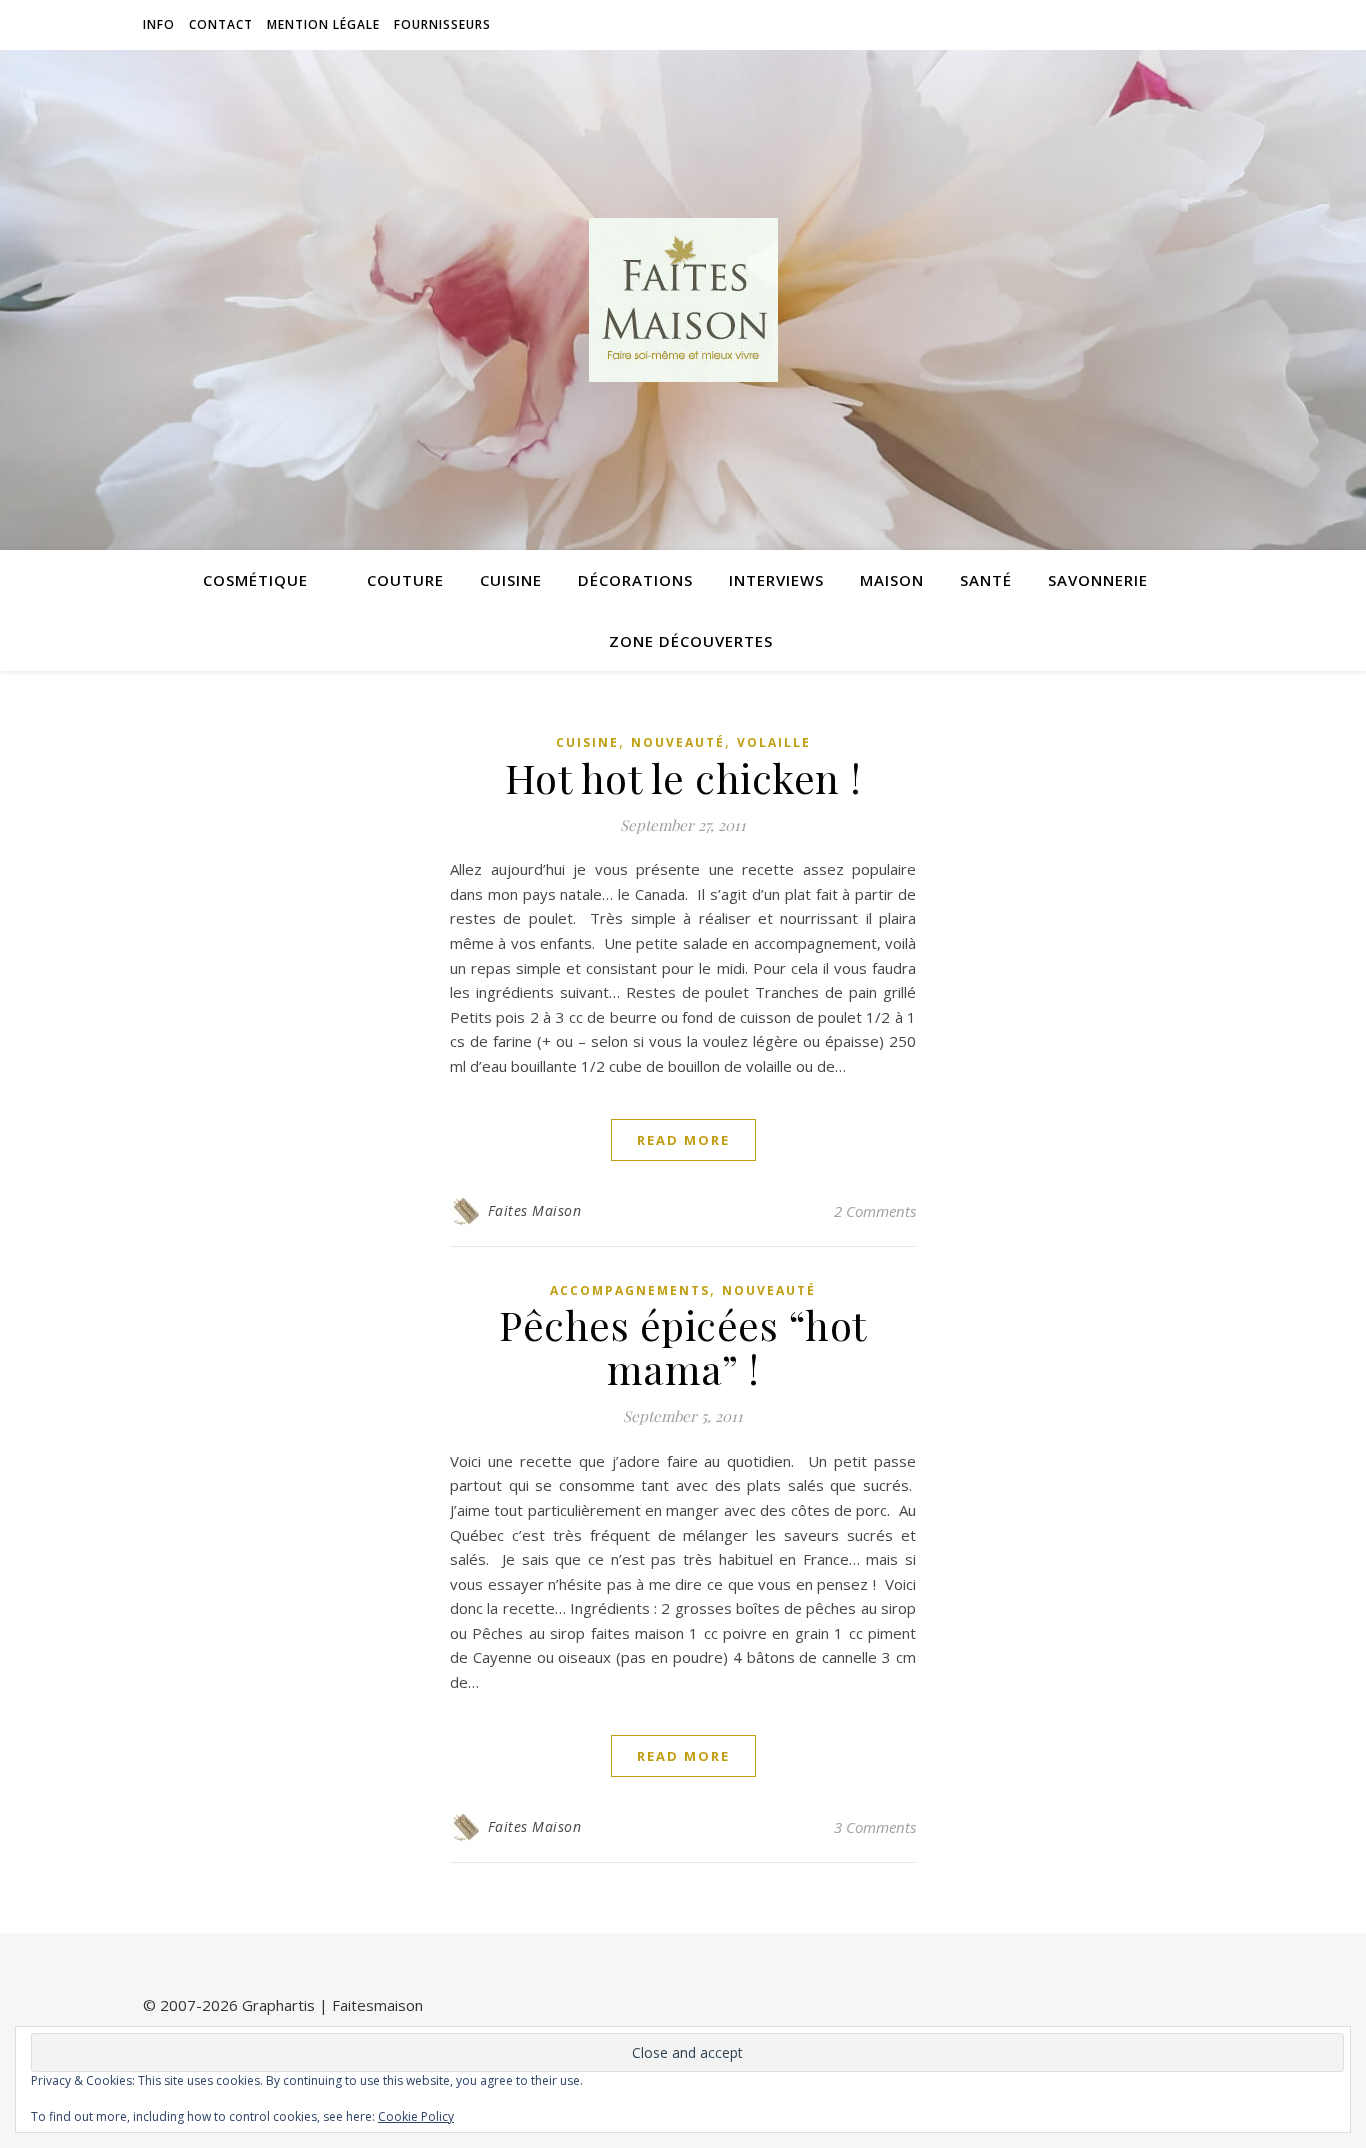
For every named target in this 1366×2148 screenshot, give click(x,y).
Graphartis (278, 2005)
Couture (405, 580)
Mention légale (323, 24)
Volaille (774, 742)
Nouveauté (678, 742)
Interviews (776, 580)
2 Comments (875, 1211)
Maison (892, 580)
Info (159, 24)
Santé (986, 580)
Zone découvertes (691, 641)
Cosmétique (255, 580)
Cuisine (511, 580)
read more (683, 1140)
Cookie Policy (416, 2116)
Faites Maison (535, 1210)
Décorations (635, 580)
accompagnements (630, 1290)
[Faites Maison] (683, 300)
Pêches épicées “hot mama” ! (683, 1346)
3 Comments (875, 1827)
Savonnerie (1098, 580)
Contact (221, 24)
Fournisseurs (442, 24)
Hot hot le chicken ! (683, 777)
